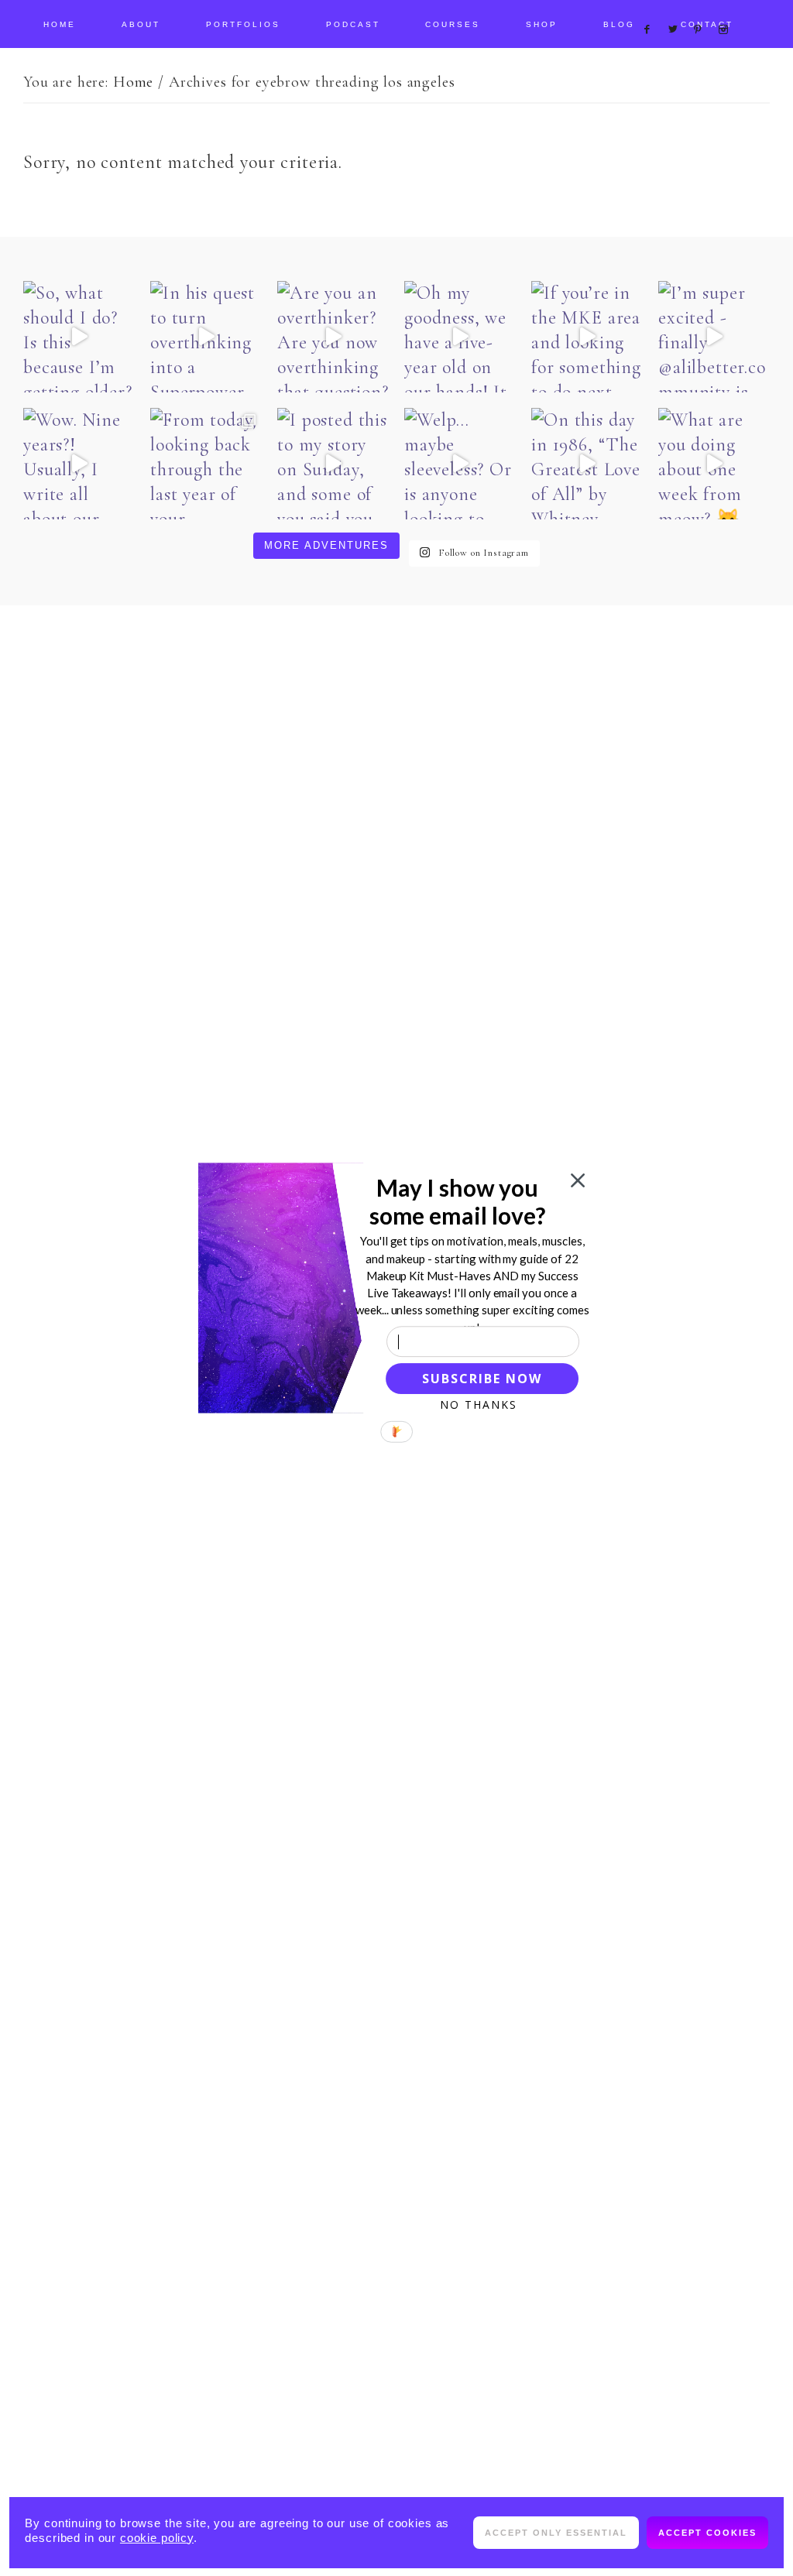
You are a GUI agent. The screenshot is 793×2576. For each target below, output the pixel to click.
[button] (457, 1201)
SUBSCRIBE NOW (482, 1379)
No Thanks (479, 1404)
